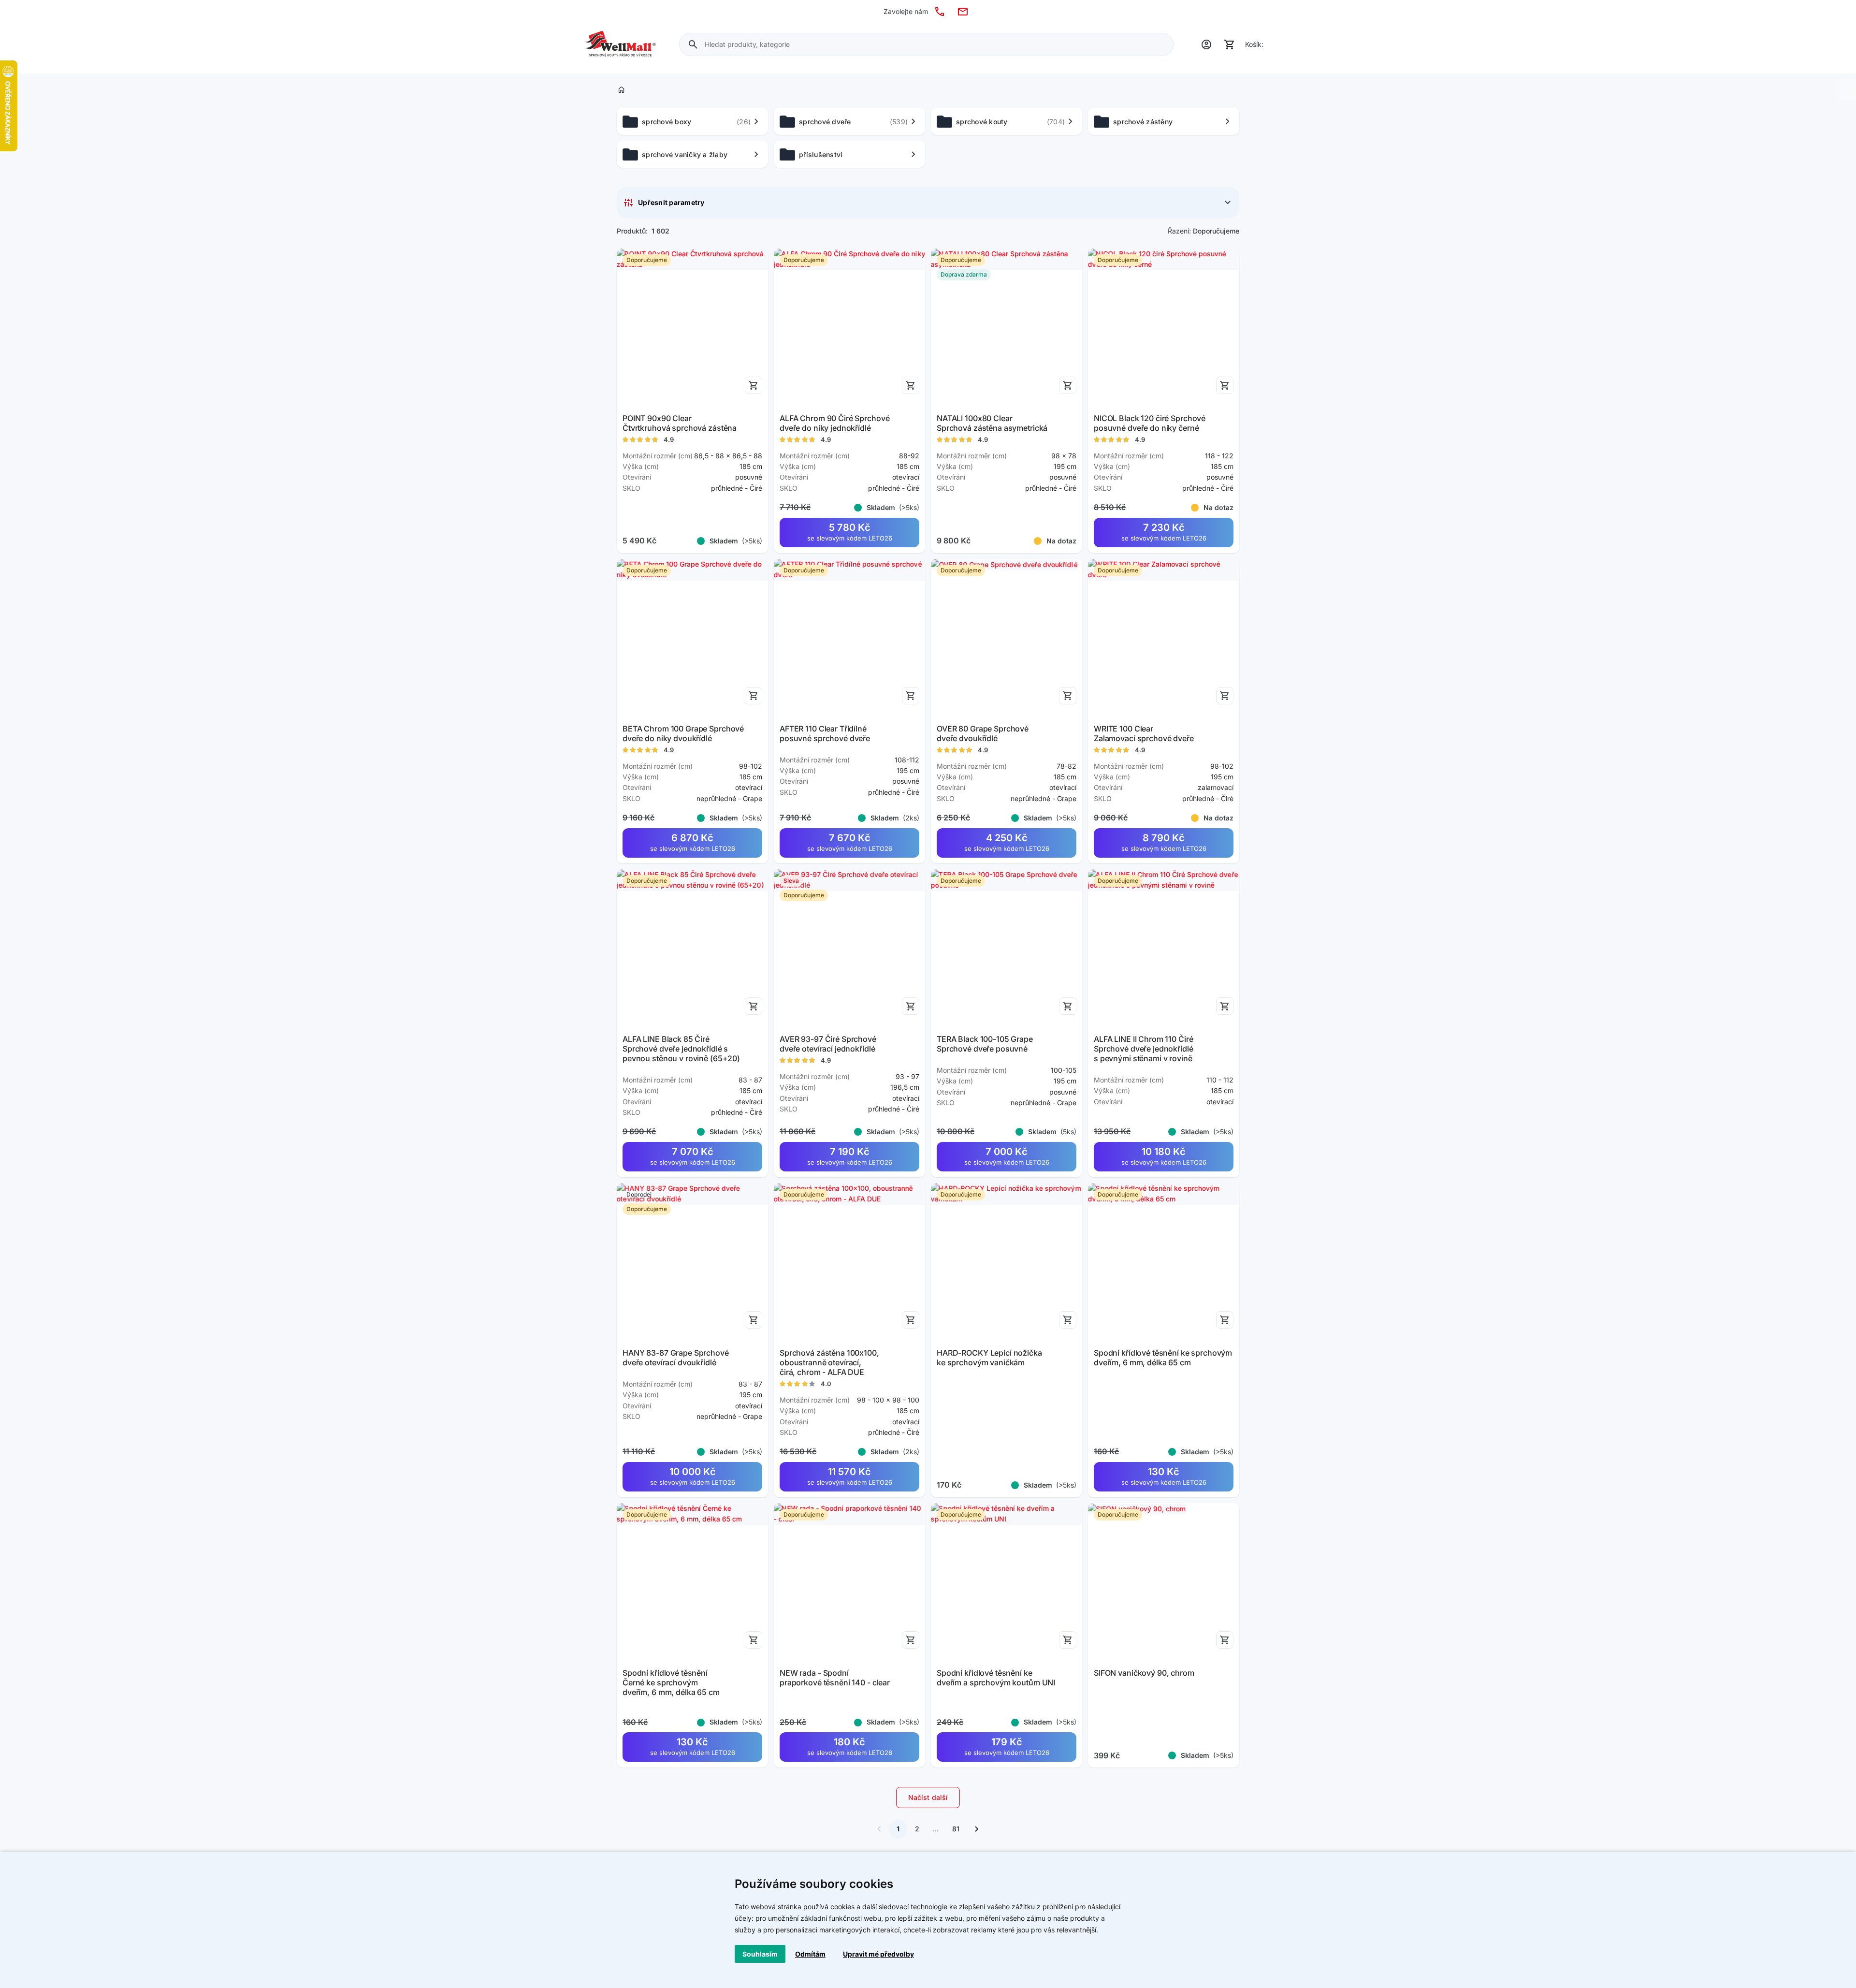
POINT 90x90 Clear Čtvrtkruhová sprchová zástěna (680, 423)
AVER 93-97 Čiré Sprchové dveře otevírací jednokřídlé (828, 1044)
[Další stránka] (977, 1829)
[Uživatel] (1206, 44)
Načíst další (928, 1797)
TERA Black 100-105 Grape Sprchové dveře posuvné (985, 1044)
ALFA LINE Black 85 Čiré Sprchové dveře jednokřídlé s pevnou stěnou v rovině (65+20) (681, 1049)
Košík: (1254, 44)
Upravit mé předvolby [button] (878, 1954)
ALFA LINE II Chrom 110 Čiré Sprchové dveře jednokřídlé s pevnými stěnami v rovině (1144, 1049)
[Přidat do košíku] (754, 385)
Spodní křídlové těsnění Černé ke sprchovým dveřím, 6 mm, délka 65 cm (671, 1682)
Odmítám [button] (810, 1954)
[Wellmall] (620, 44)
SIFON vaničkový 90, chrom (1144, 1673)
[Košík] (1230, 44)
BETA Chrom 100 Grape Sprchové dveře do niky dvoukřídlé (683, 733)
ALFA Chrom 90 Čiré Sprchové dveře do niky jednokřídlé (834, 423)
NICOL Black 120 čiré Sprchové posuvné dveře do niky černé (1150, 423)
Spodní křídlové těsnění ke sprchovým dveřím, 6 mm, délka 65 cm (1163, 1358)
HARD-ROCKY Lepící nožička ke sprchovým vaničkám (989, 1358)
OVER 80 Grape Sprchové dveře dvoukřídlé (983, 733)
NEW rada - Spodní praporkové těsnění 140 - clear (835, 1678)
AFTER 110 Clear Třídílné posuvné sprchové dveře (825, 733)
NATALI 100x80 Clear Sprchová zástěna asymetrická (992, 423)
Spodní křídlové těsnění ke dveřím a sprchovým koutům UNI (996, 1678)
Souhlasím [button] (760, 1954)
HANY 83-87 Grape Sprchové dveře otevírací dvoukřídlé (676, 1358)
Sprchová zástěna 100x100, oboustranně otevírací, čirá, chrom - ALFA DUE (829, 1362)
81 (956, 1829)
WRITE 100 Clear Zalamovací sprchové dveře (1144, 733)
